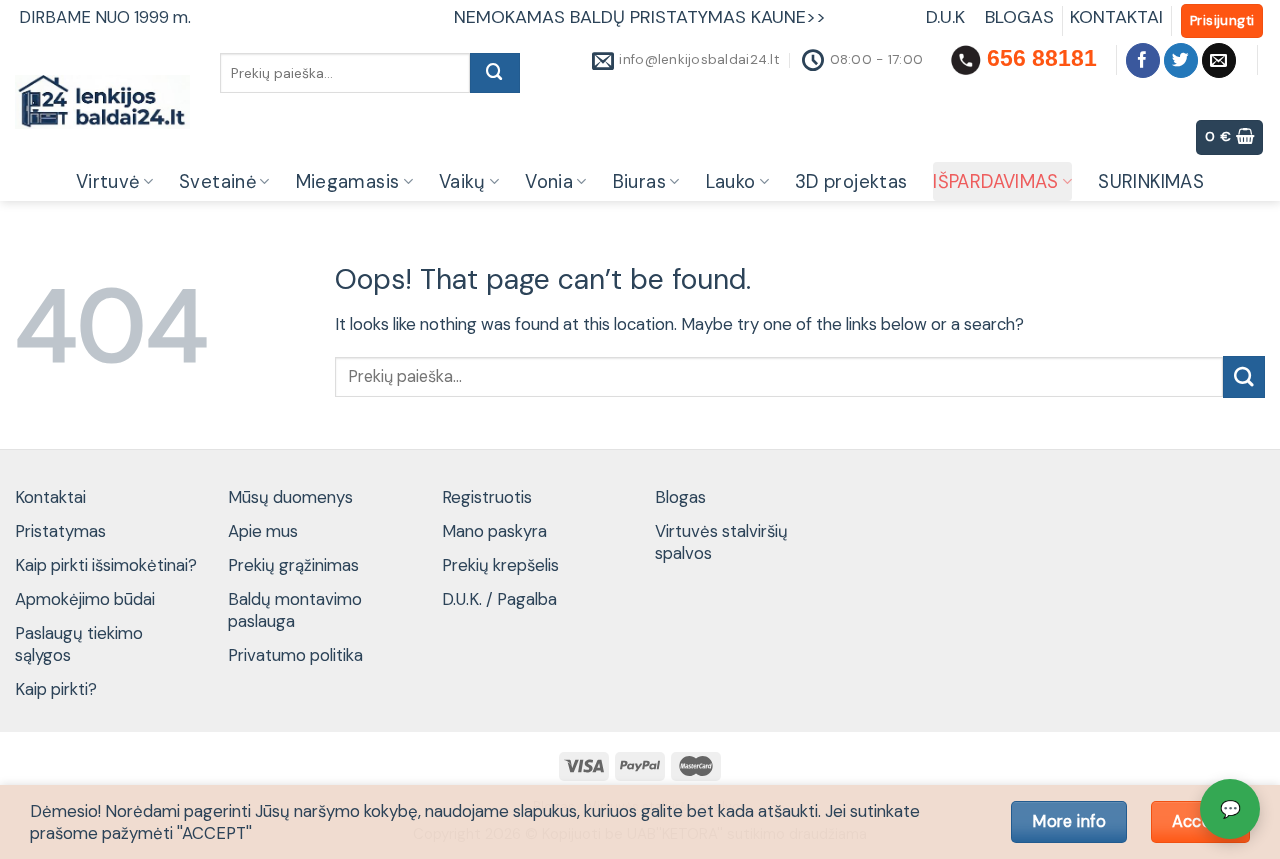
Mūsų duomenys (290, 497)
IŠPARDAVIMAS (995, 182)
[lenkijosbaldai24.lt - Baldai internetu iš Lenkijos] (102, 102)
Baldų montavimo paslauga (295, 610)
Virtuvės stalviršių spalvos (721, 542)
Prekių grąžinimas (293, 565)
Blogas (680, 497)
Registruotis (487, 497)
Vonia (549, 182)
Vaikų (462, 182)
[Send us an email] (1219, 60)
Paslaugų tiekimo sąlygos (79, 644)
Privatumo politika (295, 655)
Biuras (639, 182)
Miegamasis (348, 182)
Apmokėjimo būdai (85, 599)
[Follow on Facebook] (1143, 60)
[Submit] (495, 73)
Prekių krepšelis (500, 565)
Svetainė (217, 182)
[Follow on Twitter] (1181, 60)
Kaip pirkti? (56, 689)
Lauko (731, 182)
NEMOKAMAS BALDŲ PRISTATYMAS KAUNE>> (640, 17)
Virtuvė (108, 182)
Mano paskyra (494, 531)
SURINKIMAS (1151, 182)
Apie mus (263, 531)
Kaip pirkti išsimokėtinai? (106, 565)
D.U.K (948, 17)
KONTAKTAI (1116, 17)
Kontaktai (50, 497)
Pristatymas (60, 531)
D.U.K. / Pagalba (499, 599)
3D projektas (851, 182)
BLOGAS (1019, 17)
